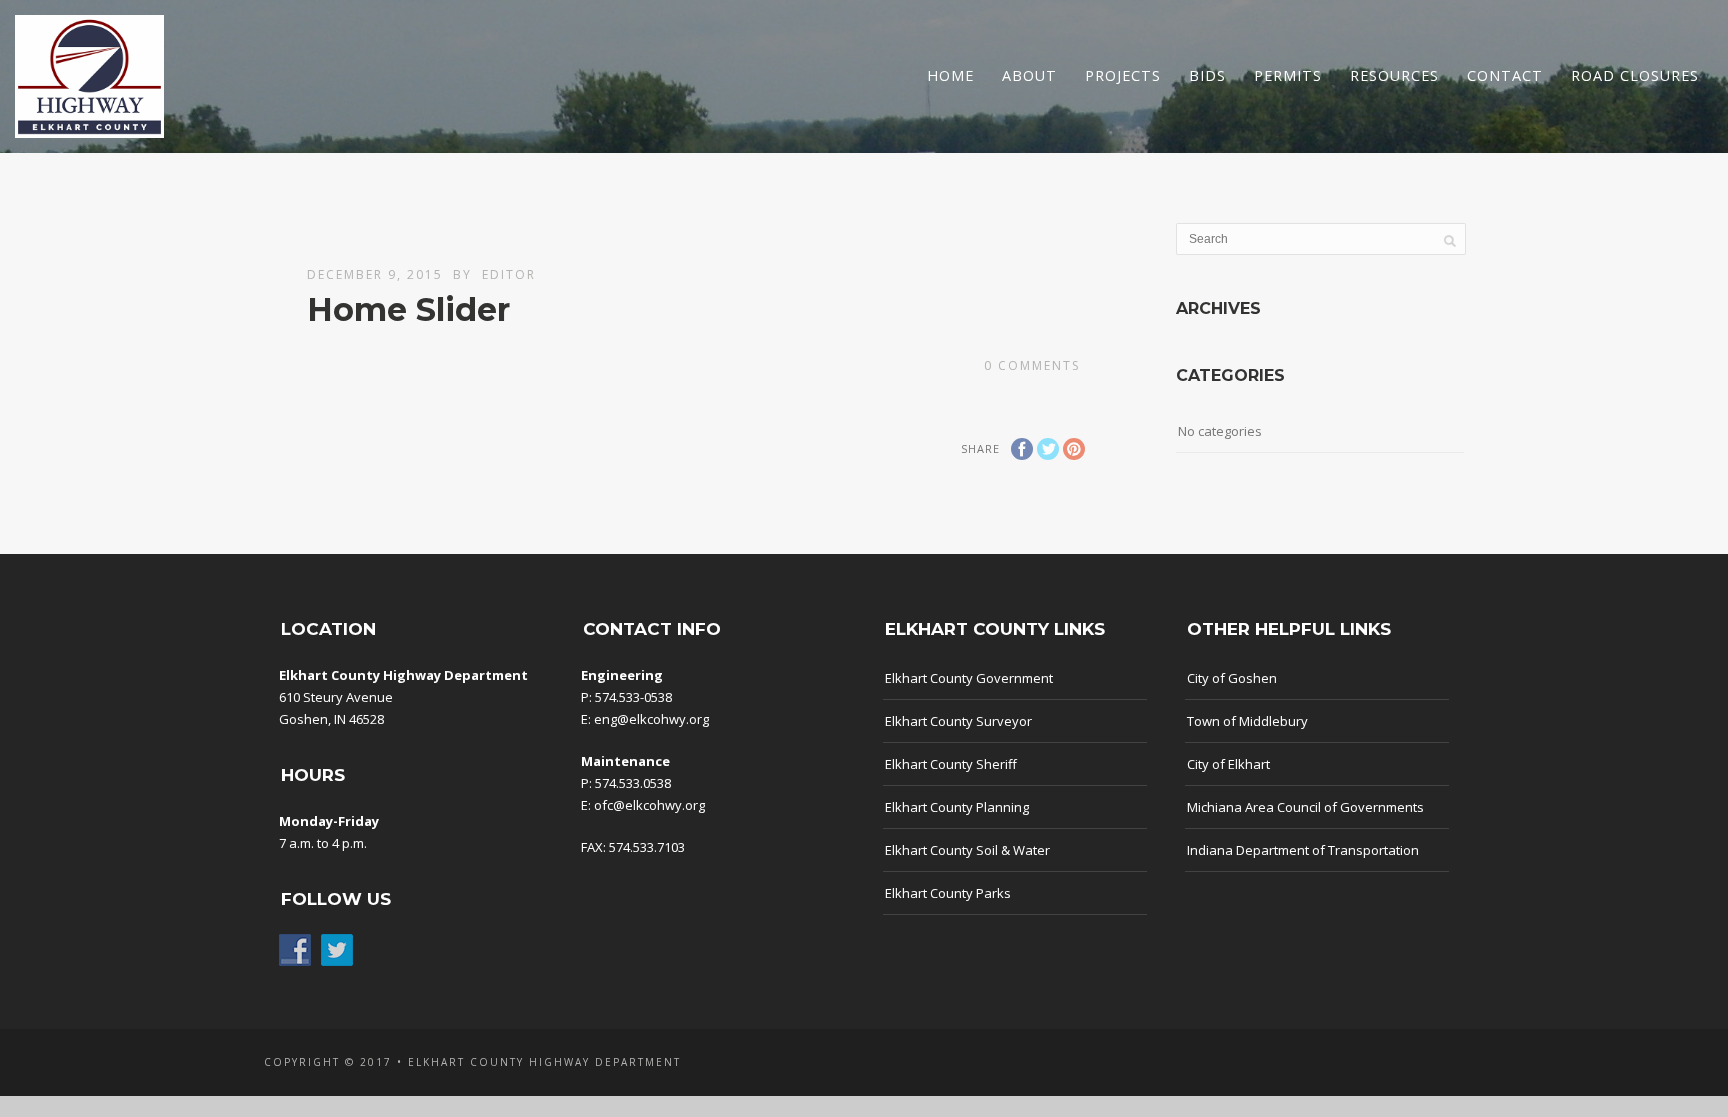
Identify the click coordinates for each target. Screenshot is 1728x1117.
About (1029, 75)
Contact (1505, 75)
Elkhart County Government (969, 678)
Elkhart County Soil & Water (967, 850)
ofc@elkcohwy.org (649, 805)
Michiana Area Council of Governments (1305, 807)
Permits (1288, 75)
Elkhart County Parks (948, 893)
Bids (1207, 75)
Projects (1123, 75)
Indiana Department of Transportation (1303, 850)
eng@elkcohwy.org (651, 719)
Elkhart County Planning (957, 807)
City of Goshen (1232, 678)
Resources (1394, 75)
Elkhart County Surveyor (958, 721)
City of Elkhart (1228, 764)
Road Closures (1635, 75)
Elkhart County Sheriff (951, 764)
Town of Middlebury (1247, 721)
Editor (509, 274)
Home (950, 75)
